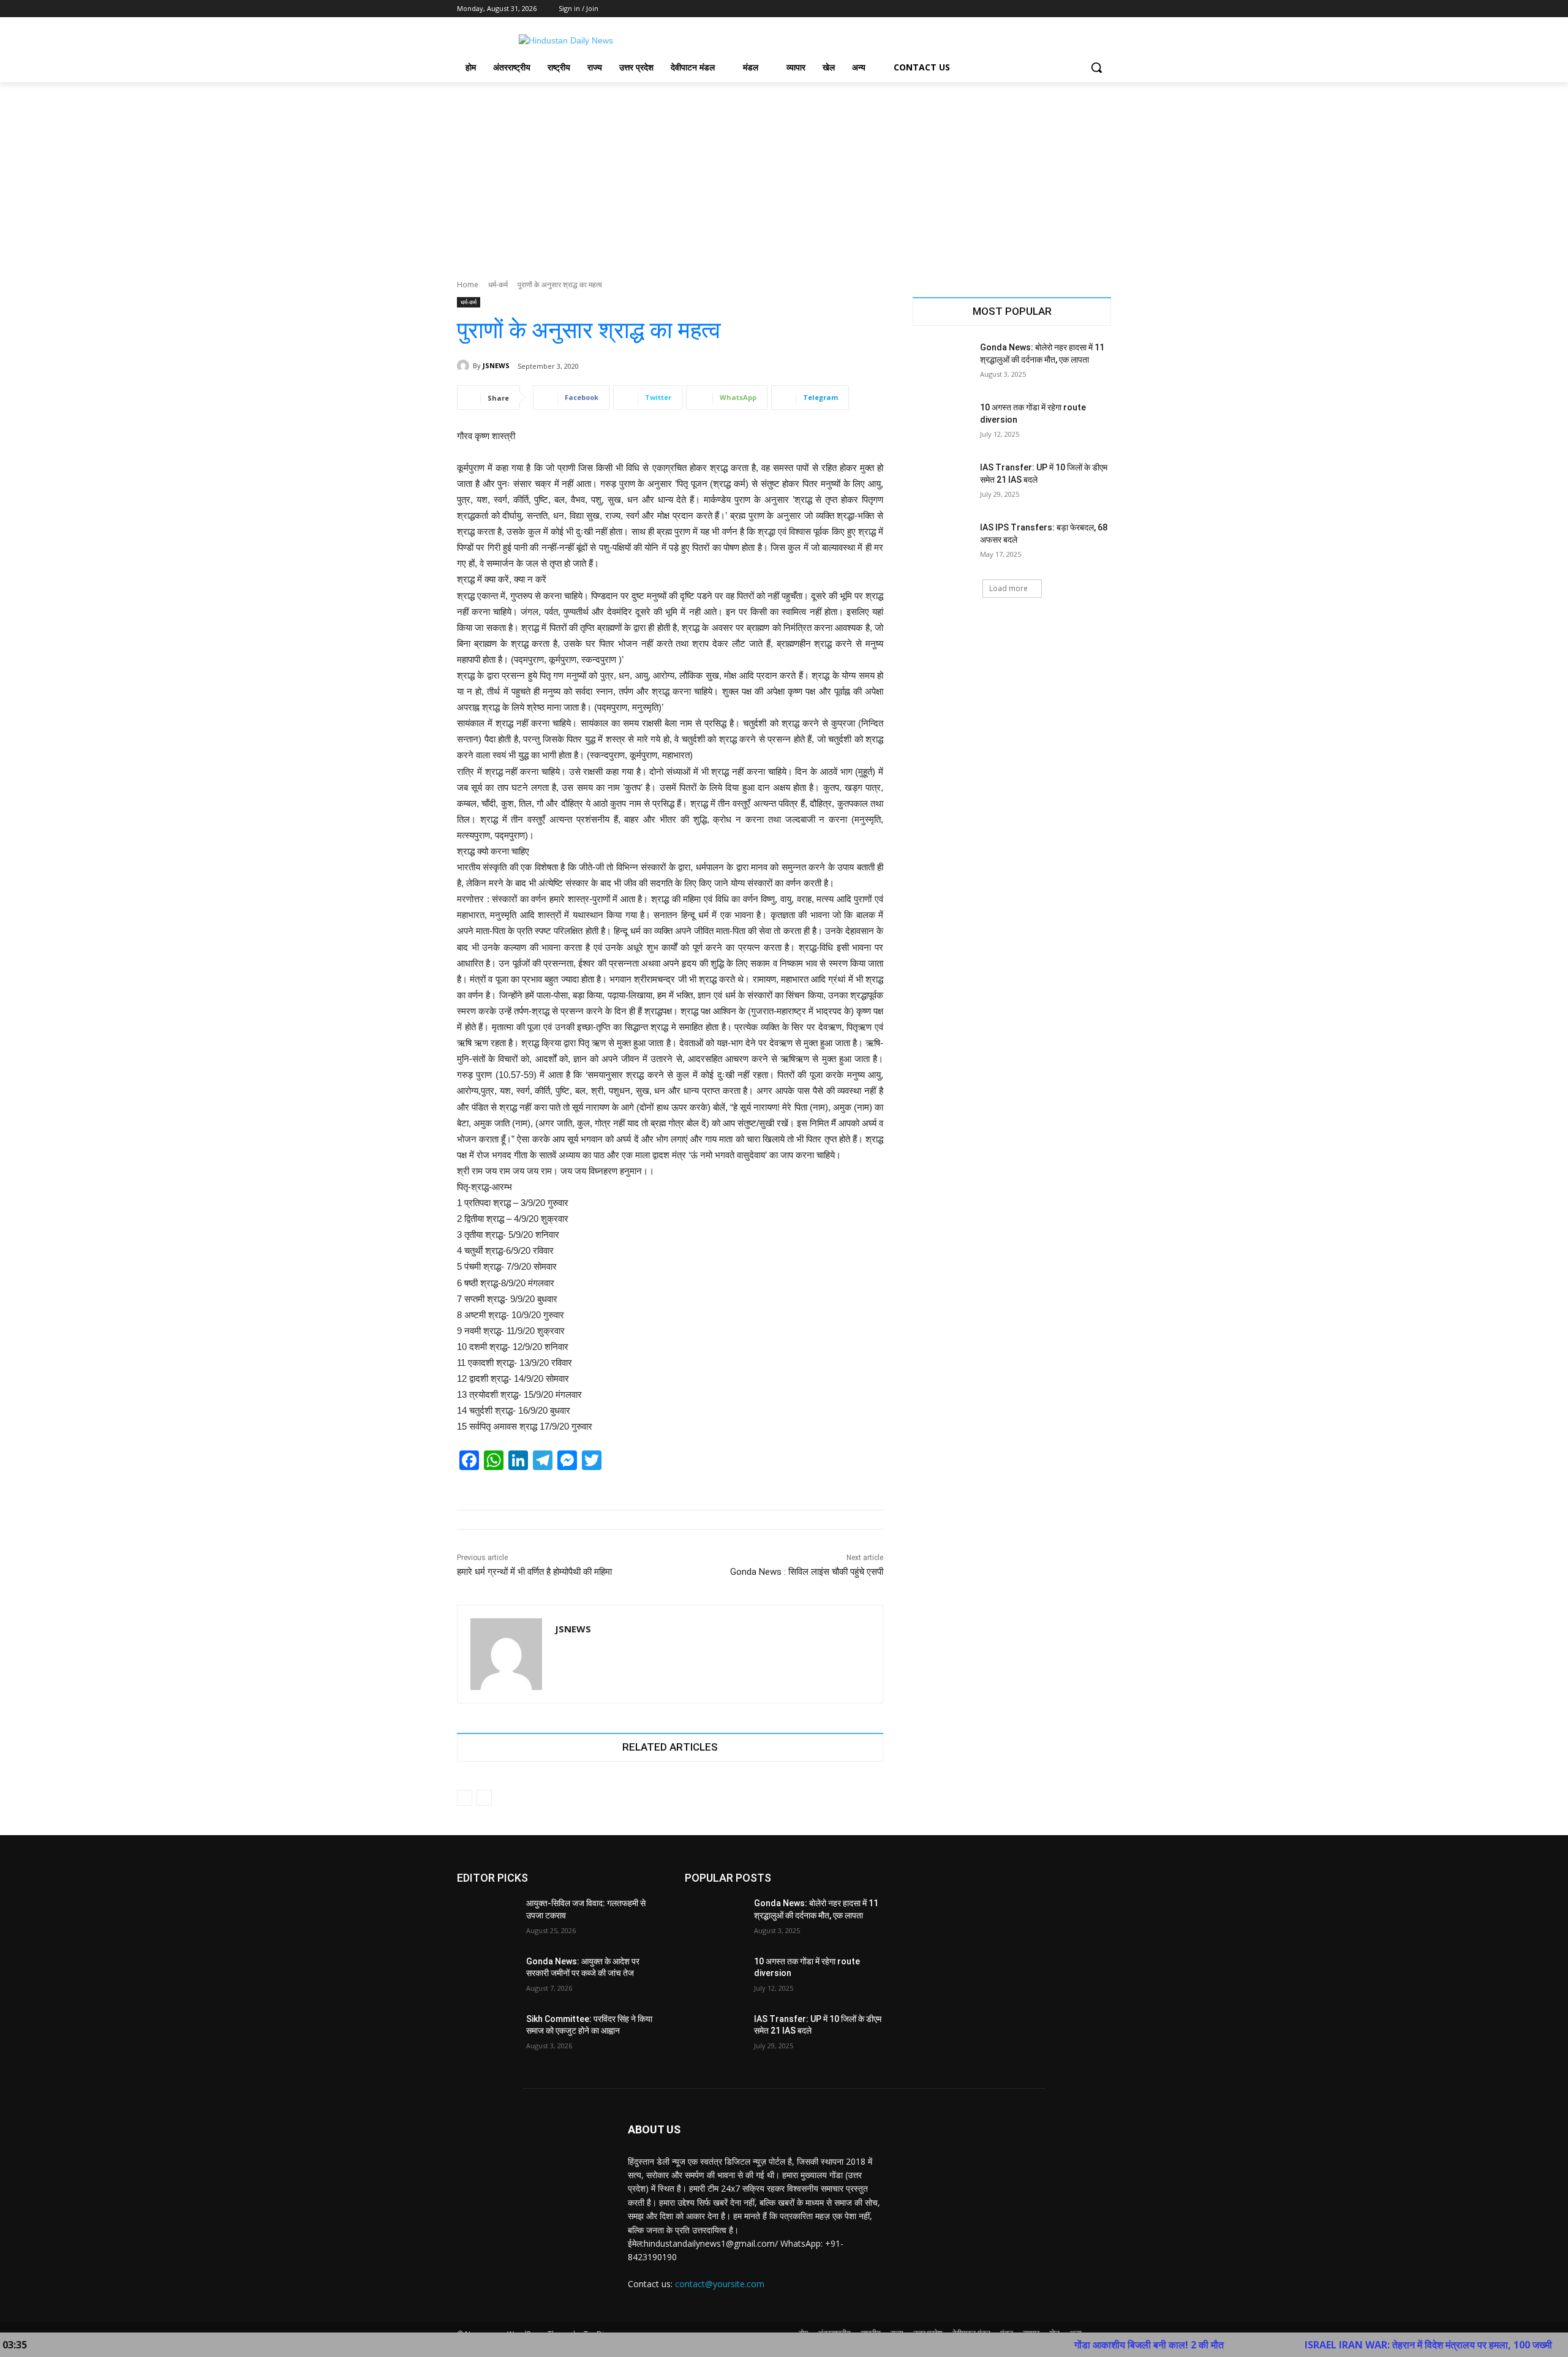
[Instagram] (1053, 9)
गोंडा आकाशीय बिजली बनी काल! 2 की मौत (1057, 2345)
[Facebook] (1036, 9)
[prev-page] (465, 1798)
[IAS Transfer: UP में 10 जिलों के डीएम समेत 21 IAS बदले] (942, 483)
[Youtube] (1104, 9)
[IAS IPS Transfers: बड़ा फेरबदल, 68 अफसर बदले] (942, 543)
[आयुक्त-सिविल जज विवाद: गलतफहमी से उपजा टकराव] (487, 1918)
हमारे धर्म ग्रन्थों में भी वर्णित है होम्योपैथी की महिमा (534, 1572)
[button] (1096, 67)
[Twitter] (1070, 9)
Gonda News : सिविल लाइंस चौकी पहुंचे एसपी (807, 1572)
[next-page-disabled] (484, 1798)
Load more (1008, 588)
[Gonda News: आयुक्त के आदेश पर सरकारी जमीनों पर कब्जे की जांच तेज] (487, 1977)
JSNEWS (496, 365)
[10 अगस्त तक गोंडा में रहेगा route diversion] (942, 423)
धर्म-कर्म (498, 285)
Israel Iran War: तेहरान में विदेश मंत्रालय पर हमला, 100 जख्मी (1336, 2345)
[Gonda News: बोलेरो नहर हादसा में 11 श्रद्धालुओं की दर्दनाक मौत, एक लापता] (942, 363)
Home (468, 285)
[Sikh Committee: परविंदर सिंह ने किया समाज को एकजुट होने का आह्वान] (487, 2034)
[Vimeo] (1087, 9)
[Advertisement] (784, 174)
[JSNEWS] (465, 366)
